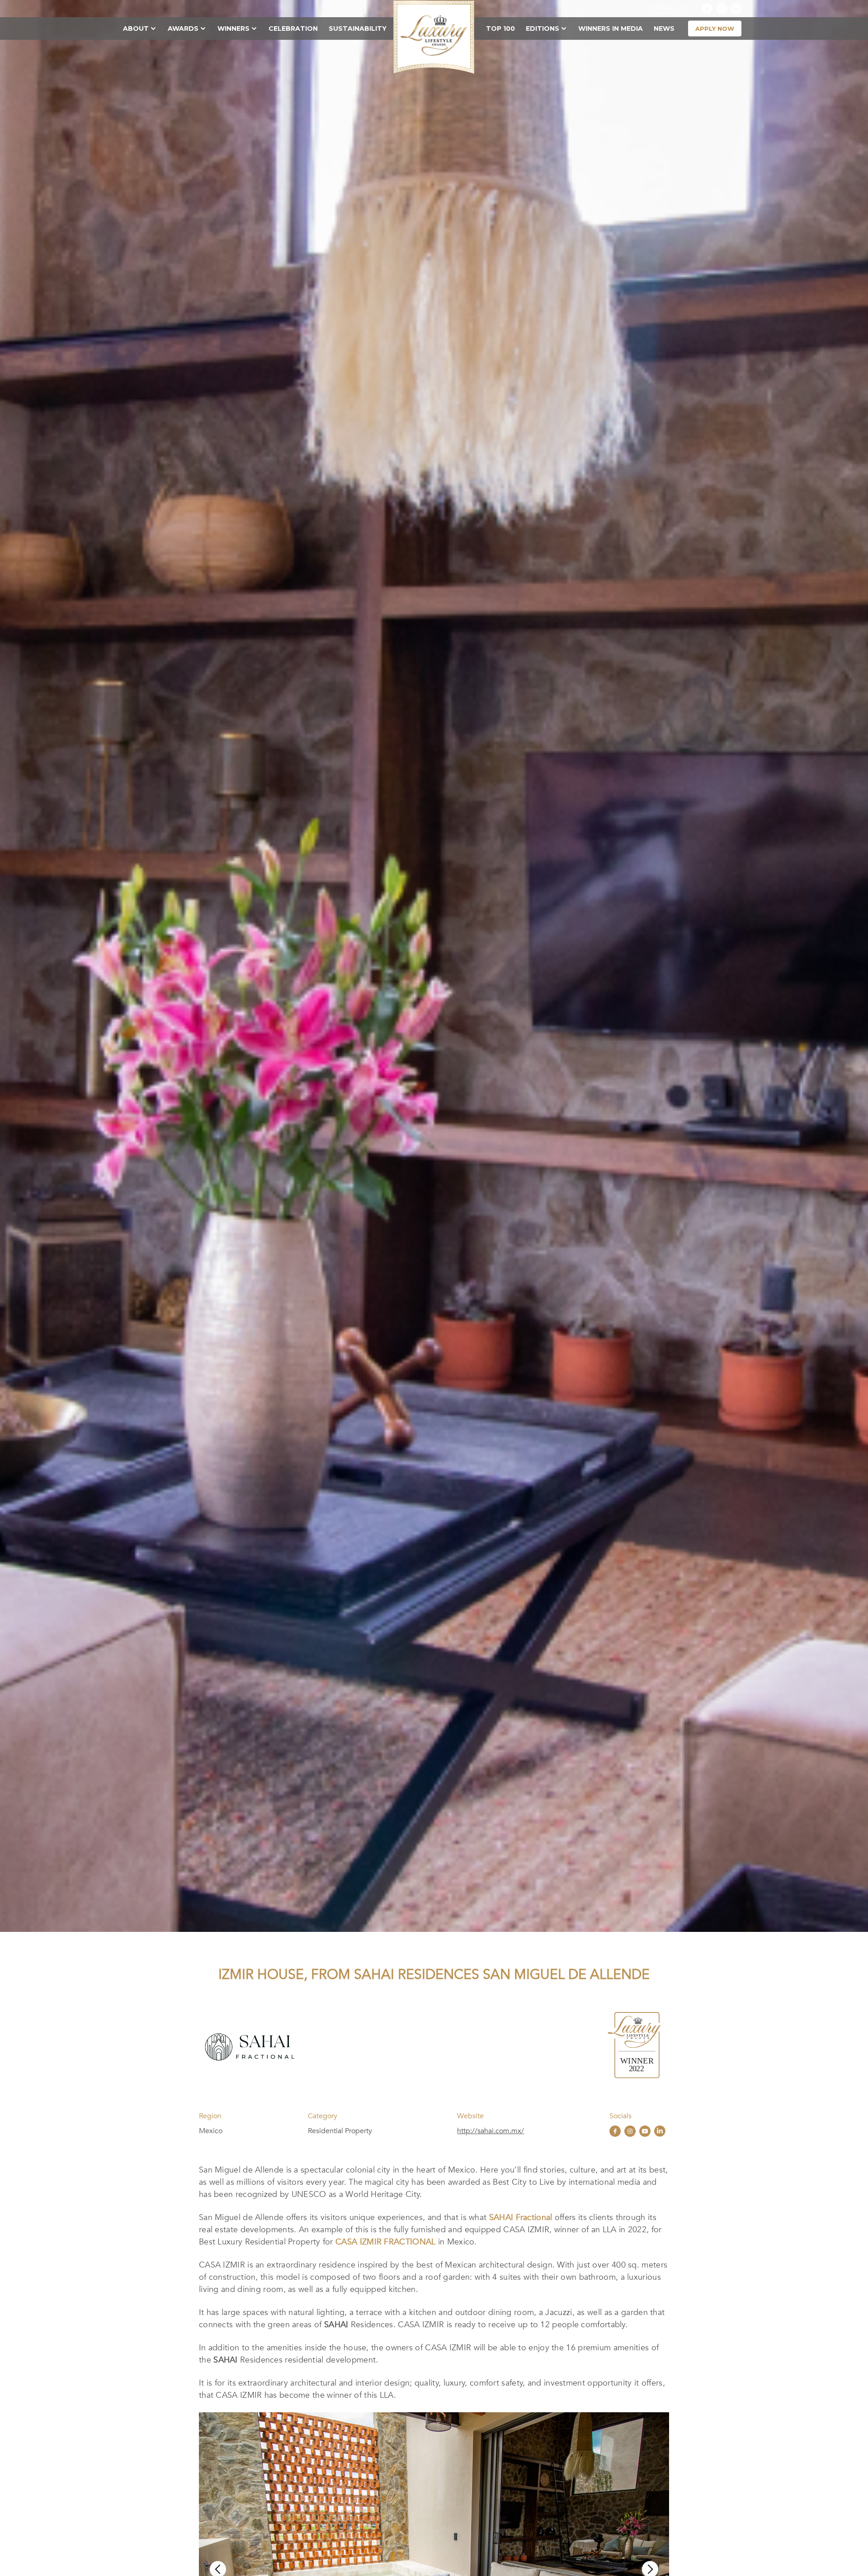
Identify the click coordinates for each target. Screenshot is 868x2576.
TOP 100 (500, 28)
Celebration (293, 28)
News (664, 28)
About (136, 28)
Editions (542, 28)
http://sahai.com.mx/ (491, 2131)
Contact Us (667, 8)
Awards (183, 28)
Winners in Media (611, 28)
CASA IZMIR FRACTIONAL (385, 2242)
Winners (234, 28)
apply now (715, 28)
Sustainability (358, 28)
